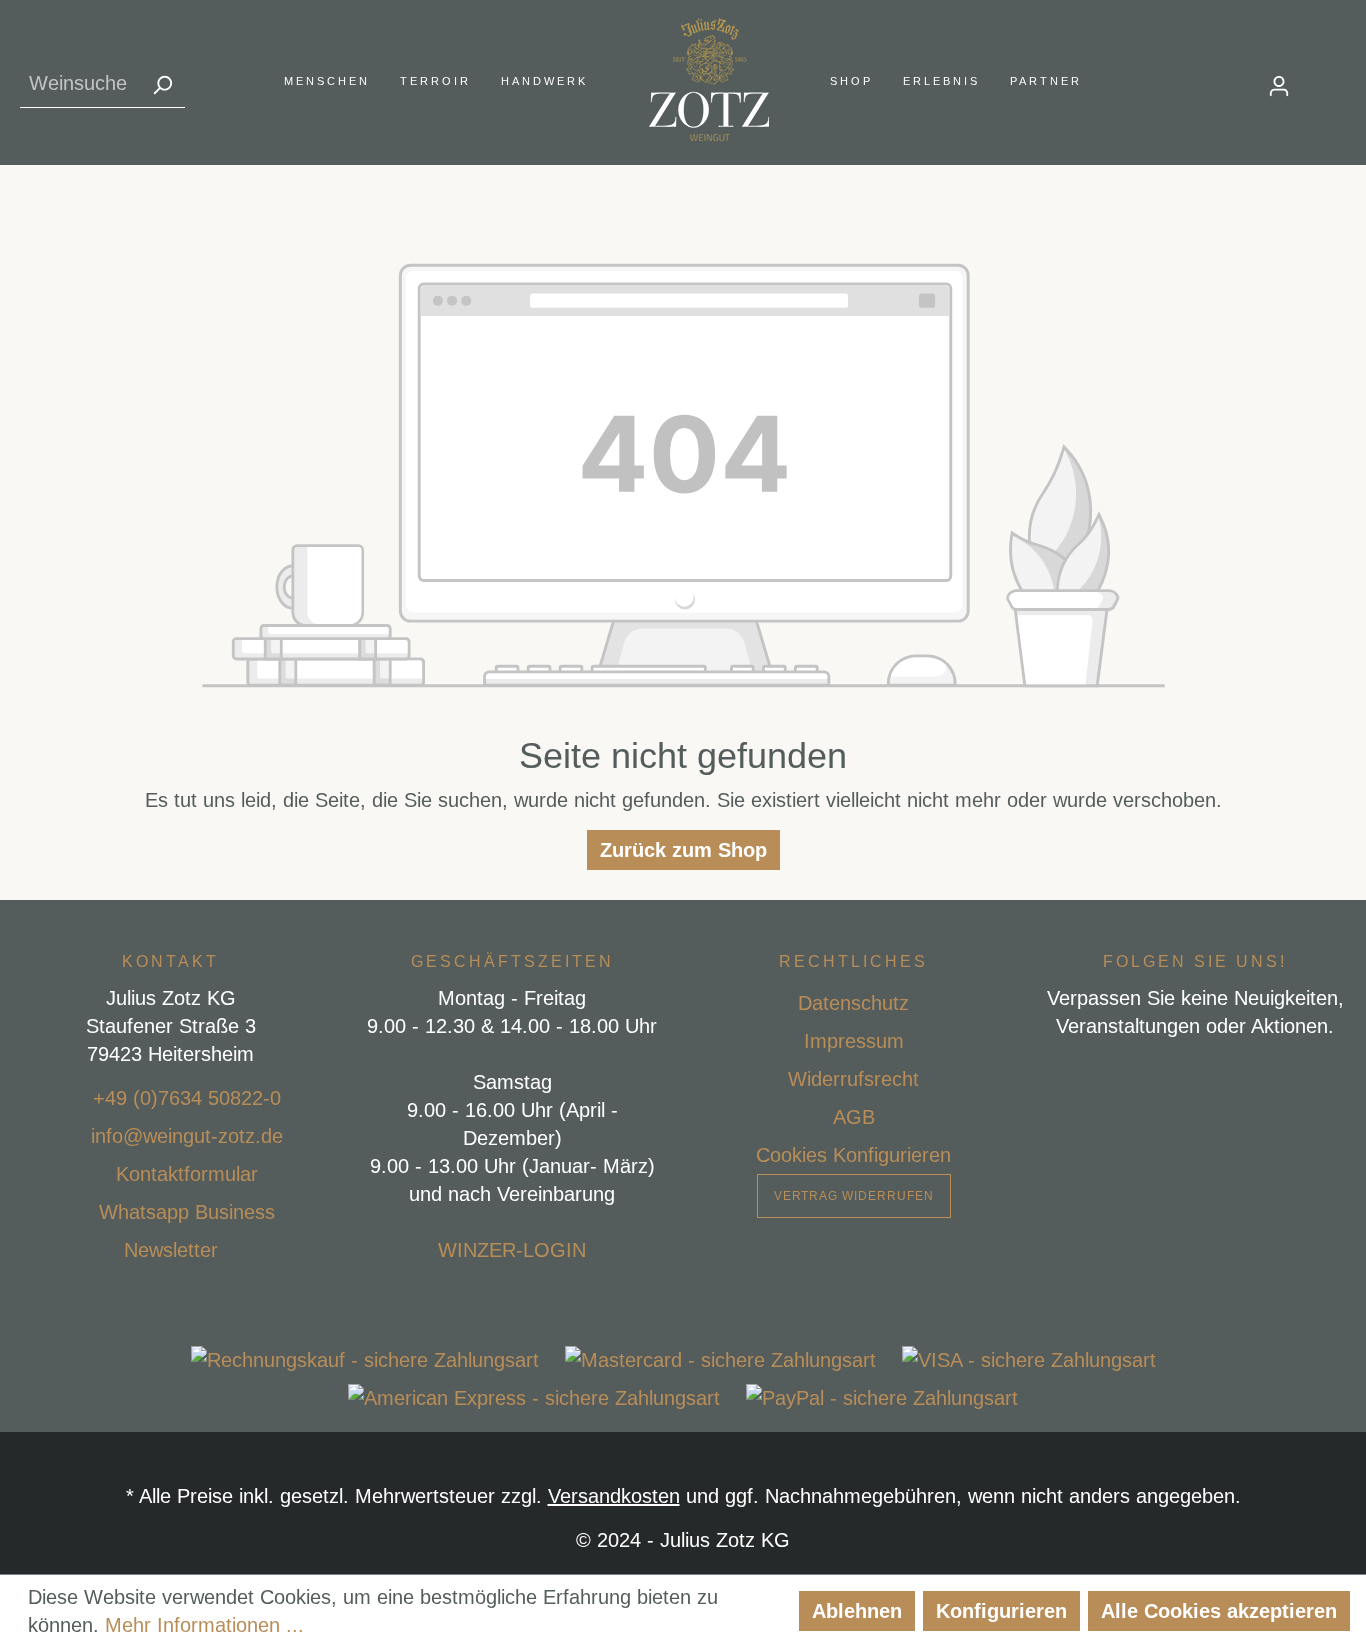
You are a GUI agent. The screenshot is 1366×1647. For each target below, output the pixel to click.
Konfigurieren (1001, 1611)
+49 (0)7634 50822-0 (187, 1098)
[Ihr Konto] (1279, 84)
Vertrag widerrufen (854, 1196)
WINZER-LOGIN (512, 1250)
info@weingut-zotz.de (187, 1136)
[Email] (67, 1136)
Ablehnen (857, 1611)
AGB (854, 1117)
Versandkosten (614, 1496)
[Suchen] (162, 83)
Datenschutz (853, 1003)
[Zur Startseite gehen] (709, 79)
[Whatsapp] (75, 1212)
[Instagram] (1195, 1076)
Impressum (854, 1041)
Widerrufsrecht (853, 1079)
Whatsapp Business (187, 1212)
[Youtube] (1242, 1076)
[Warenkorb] (1334, 80)
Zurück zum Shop (683, 850)
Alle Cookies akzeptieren (1219, 1611)
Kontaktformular (187, 1174)
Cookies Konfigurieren (853, 1155)
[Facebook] (1148, 1076)
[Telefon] (69, 1098)
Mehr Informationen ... (204, 1625)
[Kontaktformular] (92, 1174)
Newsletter (171, 1250)
